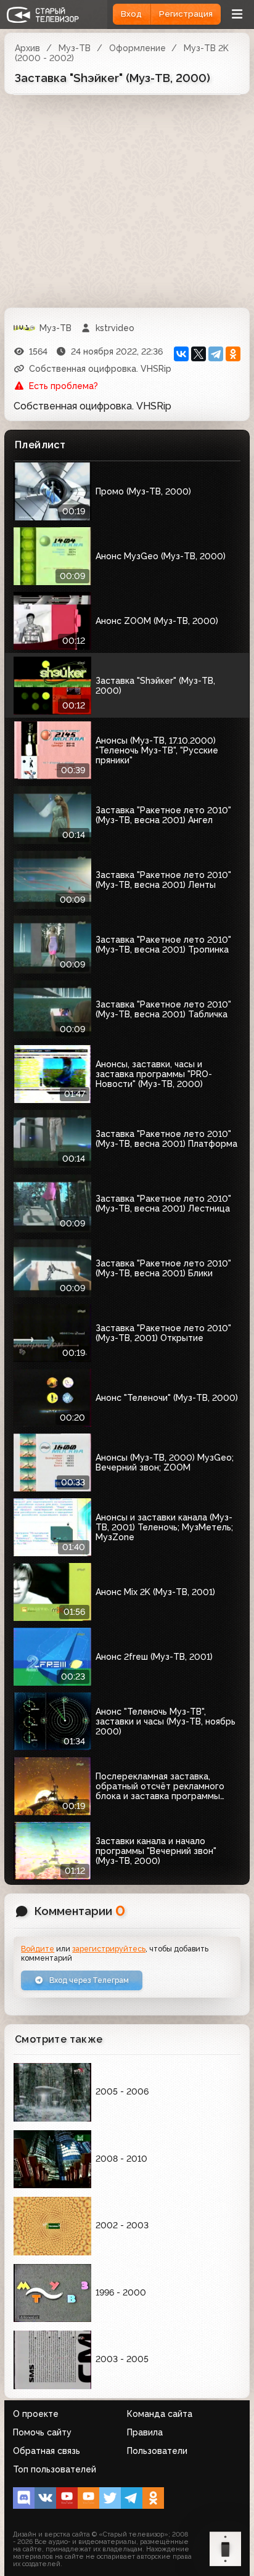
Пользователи (157, 2451)
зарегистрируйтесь (109, 1949)
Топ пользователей (55, 2469)
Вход (131, 14)
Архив (27, 48)
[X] (199, 354)
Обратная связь (47, 2451)
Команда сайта (160, 2414)
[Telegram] (216, 354)
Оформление (137, 48)
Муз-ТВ (75, 48)
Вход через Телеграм (88, 1980)
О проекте (36, 2414)
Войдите (38, 1949)
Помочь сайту (42, 2432)
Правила (145, 2432)
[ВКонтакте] (181, 354)
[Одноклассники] (233, 354)
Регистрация (186, 14)
